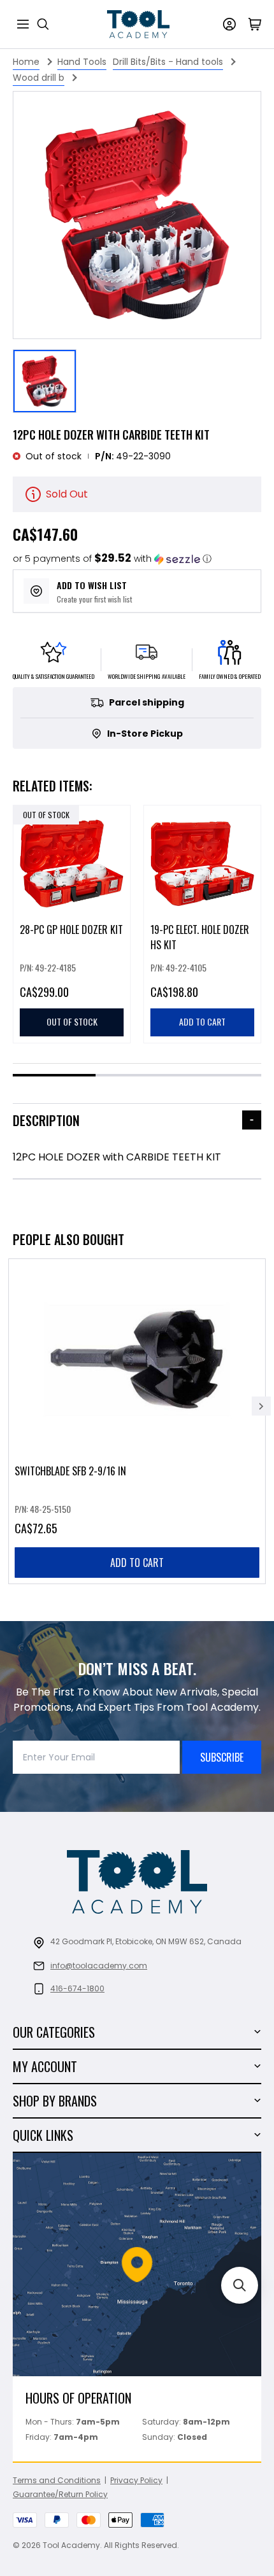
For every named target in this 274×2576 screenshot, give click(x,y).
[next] (261, 1406)
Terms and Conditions (57, 2480)
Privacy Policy (136, 2480)
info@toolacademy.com (99, 1966)
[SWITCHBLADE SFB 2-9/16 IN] (137, 1421)
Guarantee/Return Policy (60, 2494)
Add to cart (137, 1563)
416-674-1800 (77, 1988)
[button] (112, 559)
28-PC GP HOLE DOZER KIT (71, 929)
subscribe (222, 1757)
